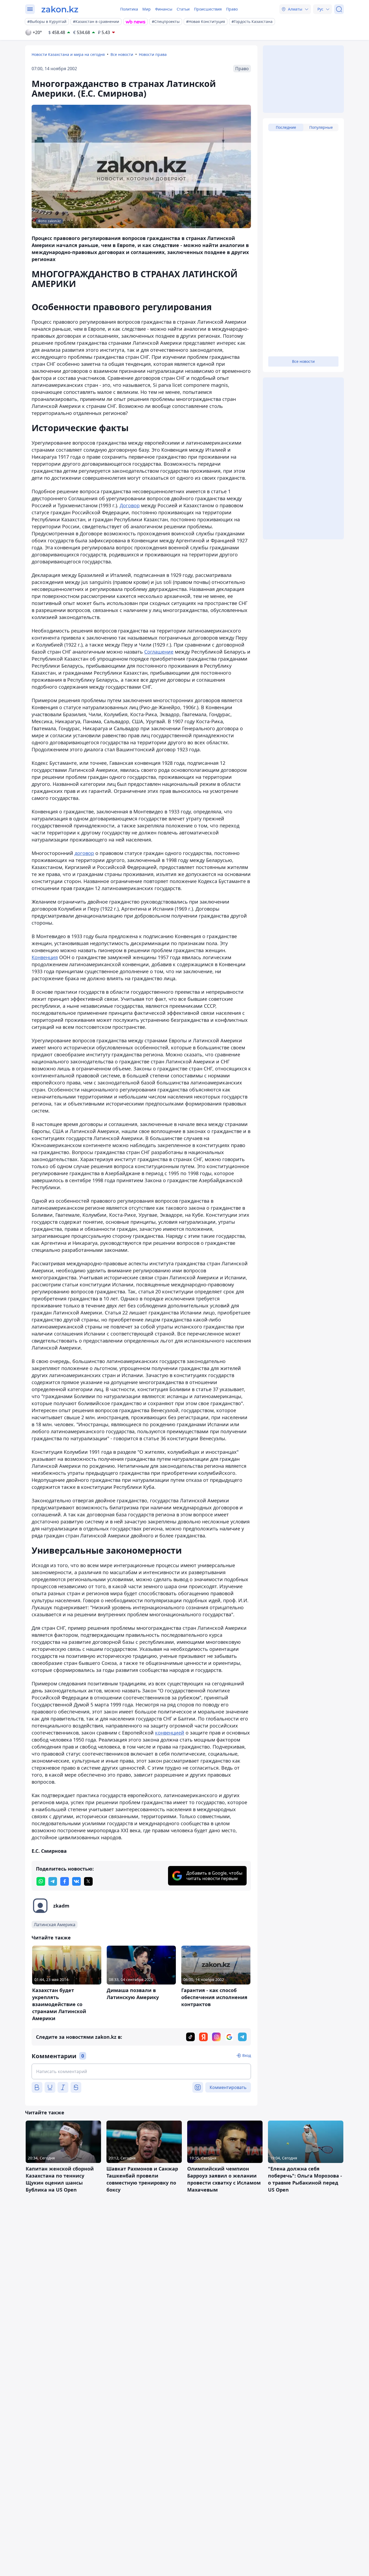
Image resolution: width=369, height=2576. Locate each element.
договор (84, 853)
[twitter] (88, 1881)
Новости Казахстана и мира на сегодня (68, 54)
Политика (129, 9)
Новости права (153, 54)
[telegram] (53, 1881)
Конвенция (45, 957)
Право (232, 9)
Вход (247, 2055)
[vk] (76, 1881)
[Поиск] (339, 9)
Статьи (183, 9)
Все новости (122, 54)
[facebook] (65, 1881)
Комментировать (228, 2087)
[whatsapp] (41, 1881)
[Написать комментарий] (141, 2071)
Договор (130, 505)
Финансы (164, 9)
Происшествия (208, 9)
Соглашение (159, 652)
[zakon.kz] (60, 9)
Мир (147, 9)
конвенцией (170, 1733)
